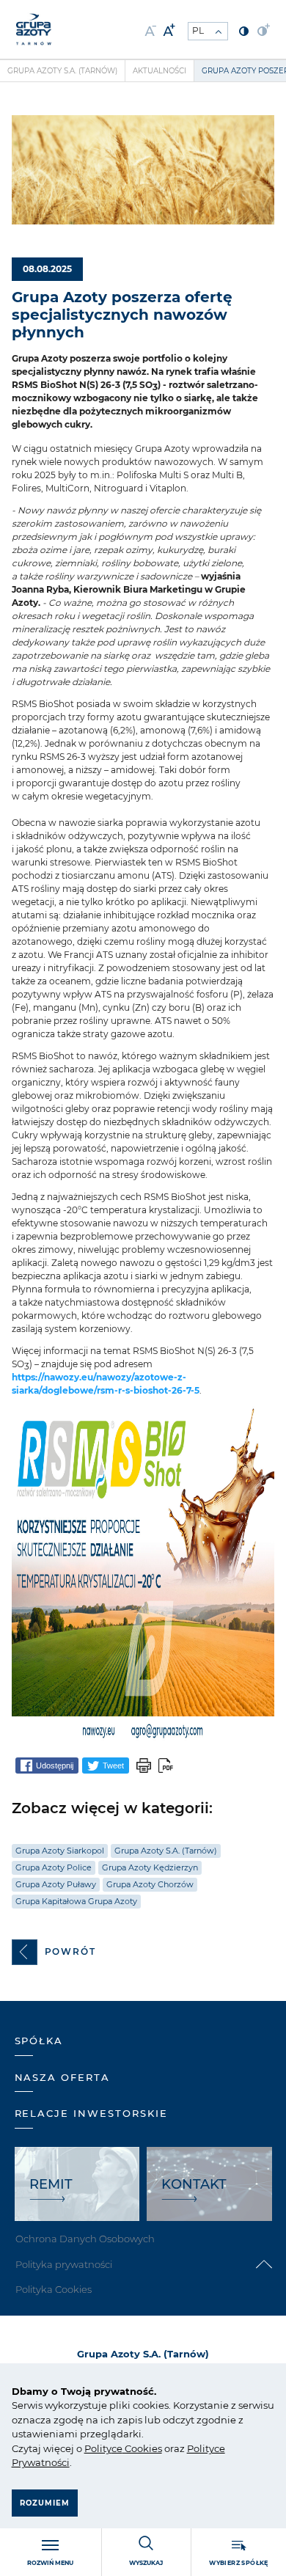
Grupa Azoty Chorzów (150, 1884)
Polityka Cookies (54, 2289)
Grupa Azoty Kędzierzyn (150, 1867)
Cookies (142, 2448)
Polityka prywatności (64, 2264)
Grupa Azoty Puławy (56, 1884)
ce (117, 2448)
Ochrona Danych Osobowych (85, 2239)
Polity (98, 2448)
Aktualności (159, 71)
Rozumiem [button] (45, 2503)
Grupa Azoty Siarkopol (60, 1851)
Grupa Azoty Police (54, 1867)
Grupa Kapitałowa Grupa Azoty (76, 1901)
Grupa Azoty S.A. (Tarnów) (62, 71)
